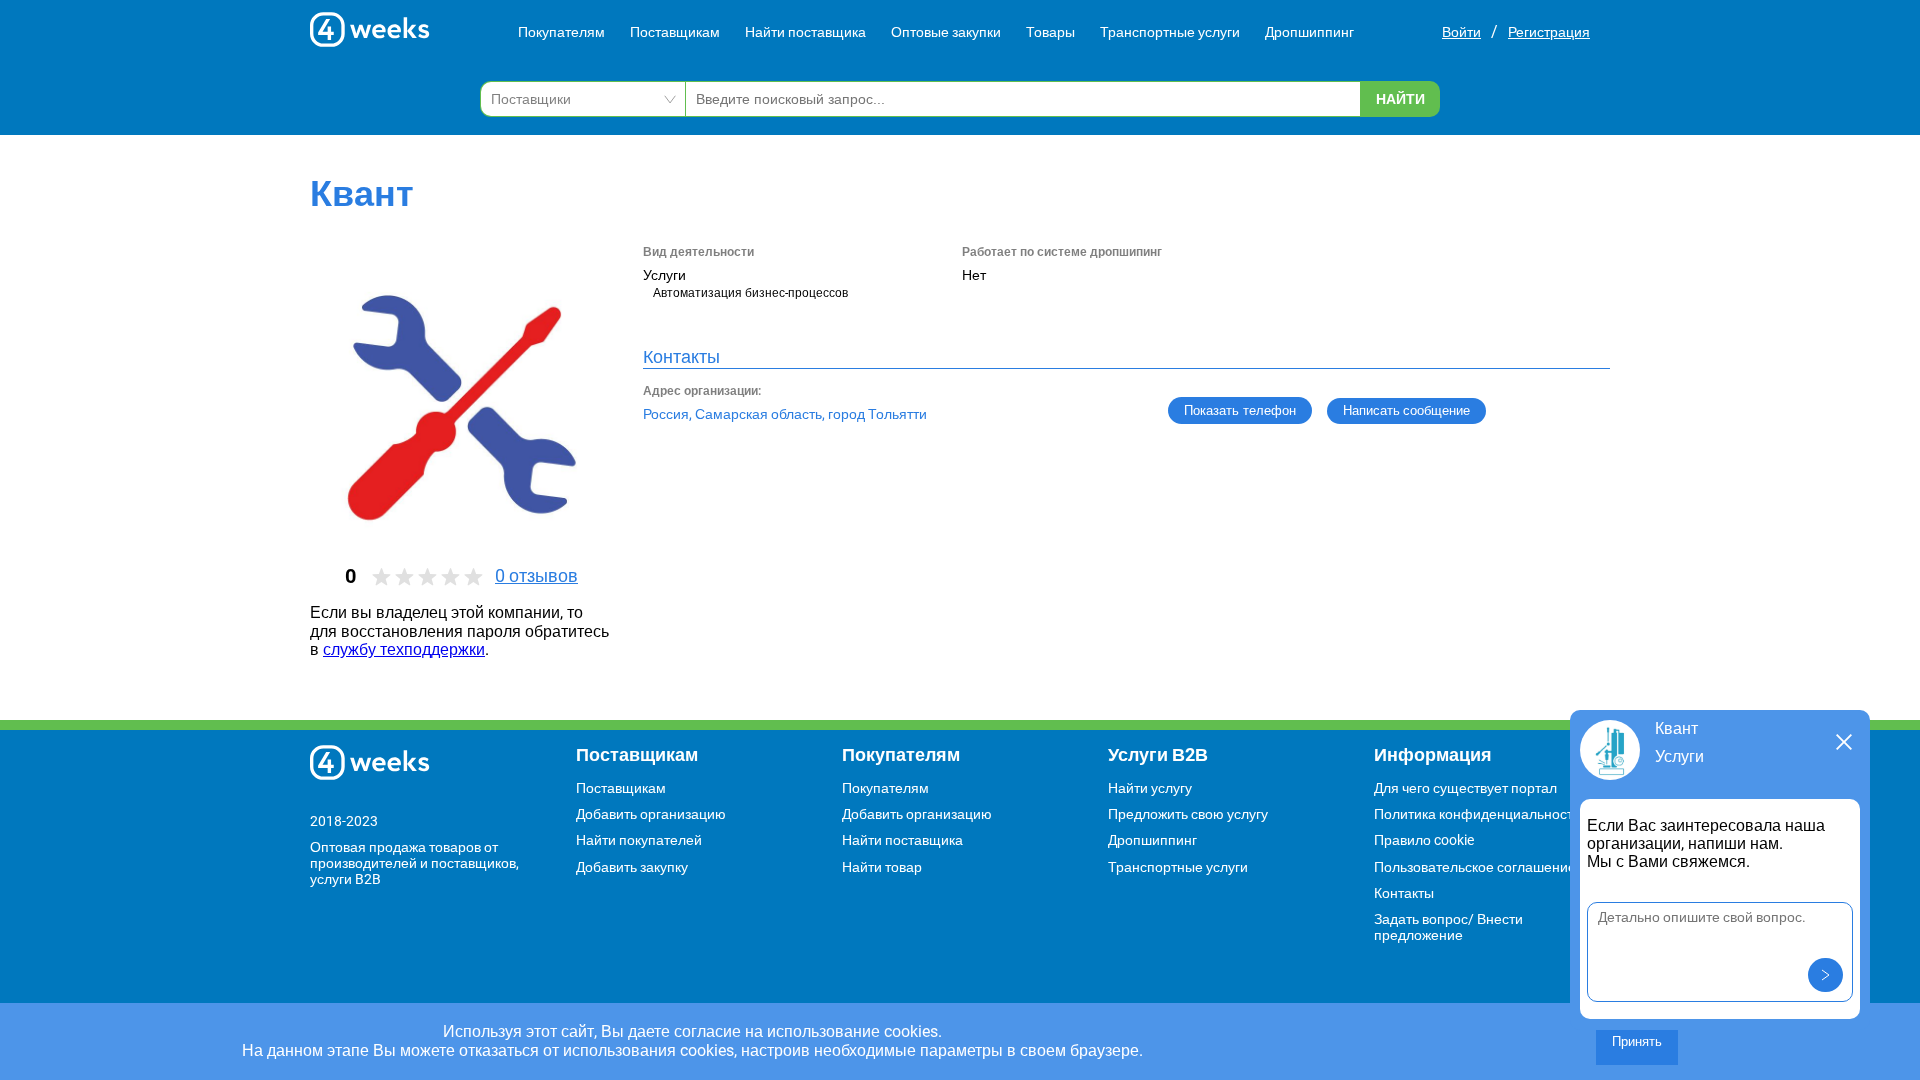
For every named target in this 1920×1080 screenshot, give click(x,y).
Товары (1050, 32)
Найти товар (882, 867)
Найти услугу (1150, 788)
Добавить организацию (651, 814)
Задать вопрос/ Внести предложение (1448, 927)
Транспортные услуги (1170, 32)
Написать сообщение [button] (1406, 410)
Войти (1461, 32)
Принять (1637, 1041)
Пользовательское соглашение (1475, 867)
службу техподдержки (404, 649)
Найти (1400, 99)
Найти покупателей (639, 840)
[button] (1825, 975)
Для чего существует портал (1465, 788)
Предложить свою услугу (1188, 814)
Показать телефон (1240, 410)
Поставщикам (675, 32)
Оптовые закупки (946, 32)
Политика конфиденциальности (1477, 814)
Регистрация (1549, 32)
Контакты (1404, 893)
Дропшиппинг (1309, 32)
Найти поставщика (805, 32)
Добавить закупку (632, 867)
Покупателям (561, 32)
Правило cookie (1424, 840)
